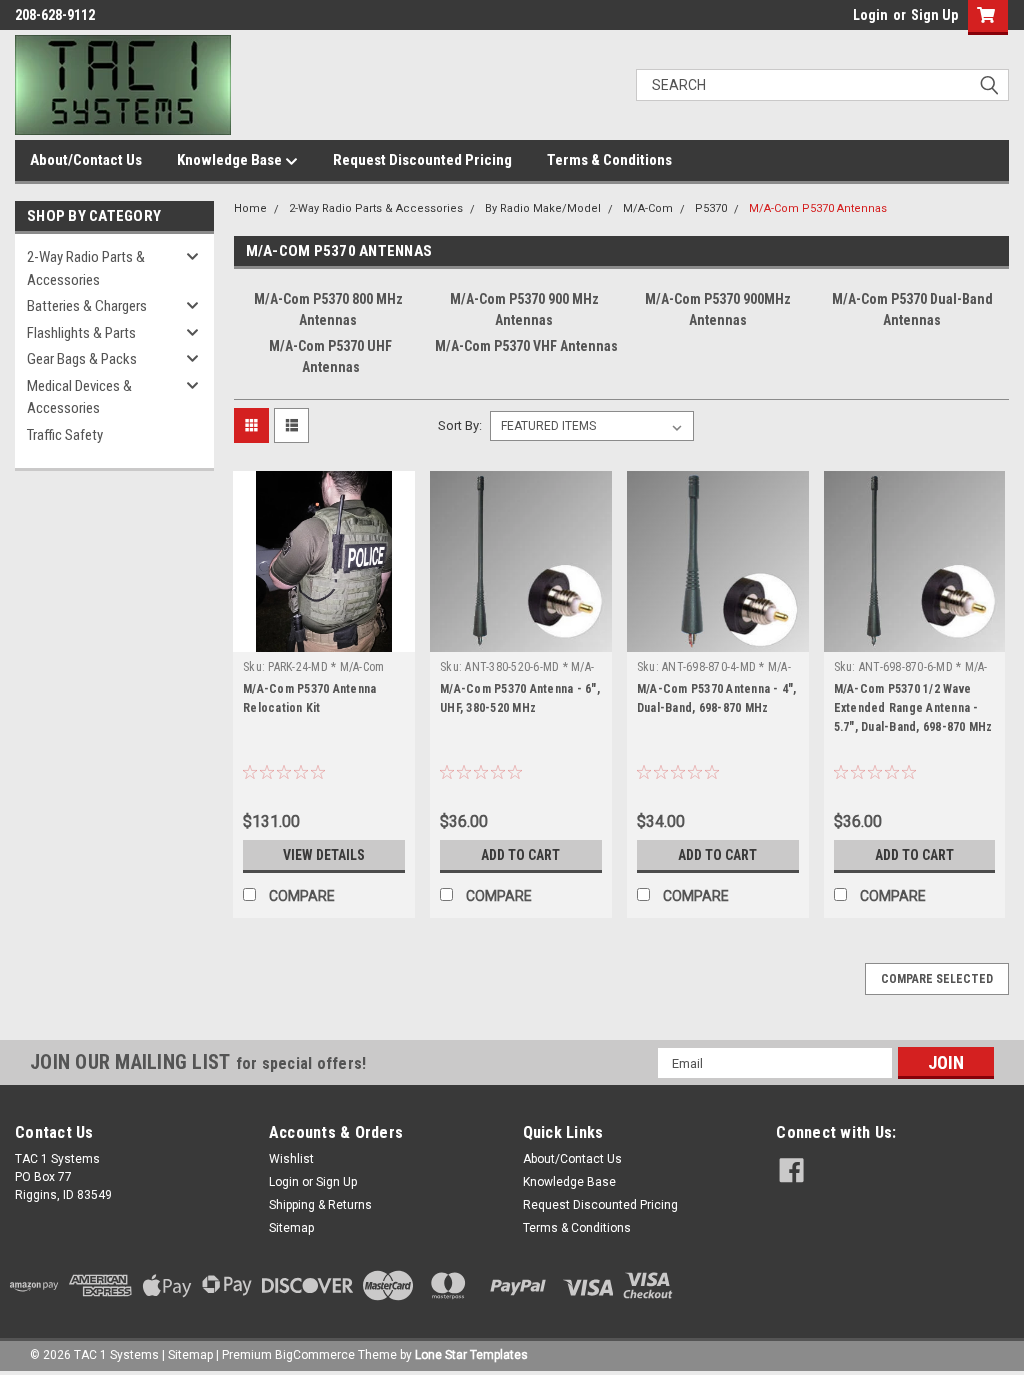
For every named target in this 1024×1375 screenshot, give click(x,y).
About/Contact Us (86, 160)
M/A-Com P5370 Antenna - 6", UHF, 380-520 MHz (520, 698)
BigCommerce (315, 1355)
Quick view (324, 637)
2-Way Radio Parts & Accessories (86, 268)
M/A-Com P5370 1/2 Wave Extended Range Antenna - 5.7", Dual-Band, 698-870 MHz (913, 708)
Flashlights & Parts (81, 333)
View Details (324, 855)
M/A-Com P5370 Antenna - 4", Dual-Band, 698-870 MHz (717, 698)
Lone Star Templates (471, 1355)
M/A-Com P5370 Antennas (818, 208)
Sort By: (460, 425)
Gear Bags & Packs (82, 359)
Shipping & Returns (320, 1205)
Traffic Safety (65, 435)
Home (250, 208)
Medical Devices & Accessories (79, 397)
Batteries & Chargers (87, 306)
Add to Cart (520, 855)
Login (870, 15)
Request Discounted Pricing (422, 160)
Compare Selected (937, 979)
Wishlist (291, 1159)
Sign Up (934, 15)
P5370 (711, 208)
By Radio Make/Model (543, 208)
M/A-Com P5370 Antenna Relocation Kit (309, 698)
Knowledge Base (231, 160)
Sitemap (291, 1228)
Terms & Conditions (609, 160)
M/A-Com (648, 208)
